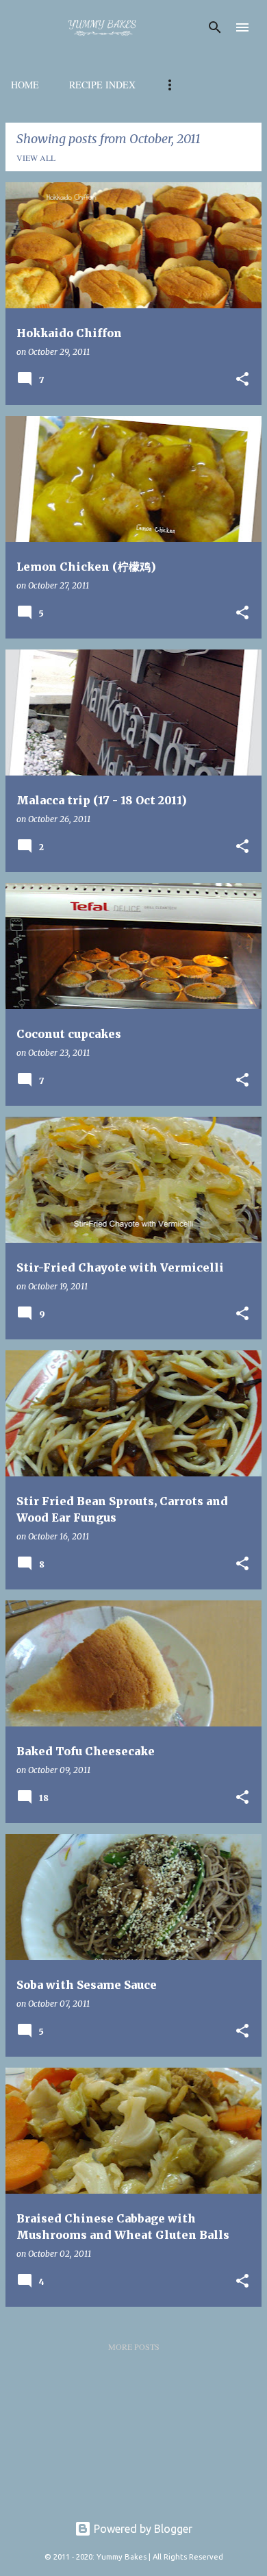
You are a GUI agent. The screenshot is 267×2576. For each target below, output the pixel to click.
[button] (242, 380)
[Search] (215, 27)
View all (36, 158)
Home (25, 85)
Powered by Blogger (142, 2529)
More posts (134, 2346)
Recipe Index (102, 85)
